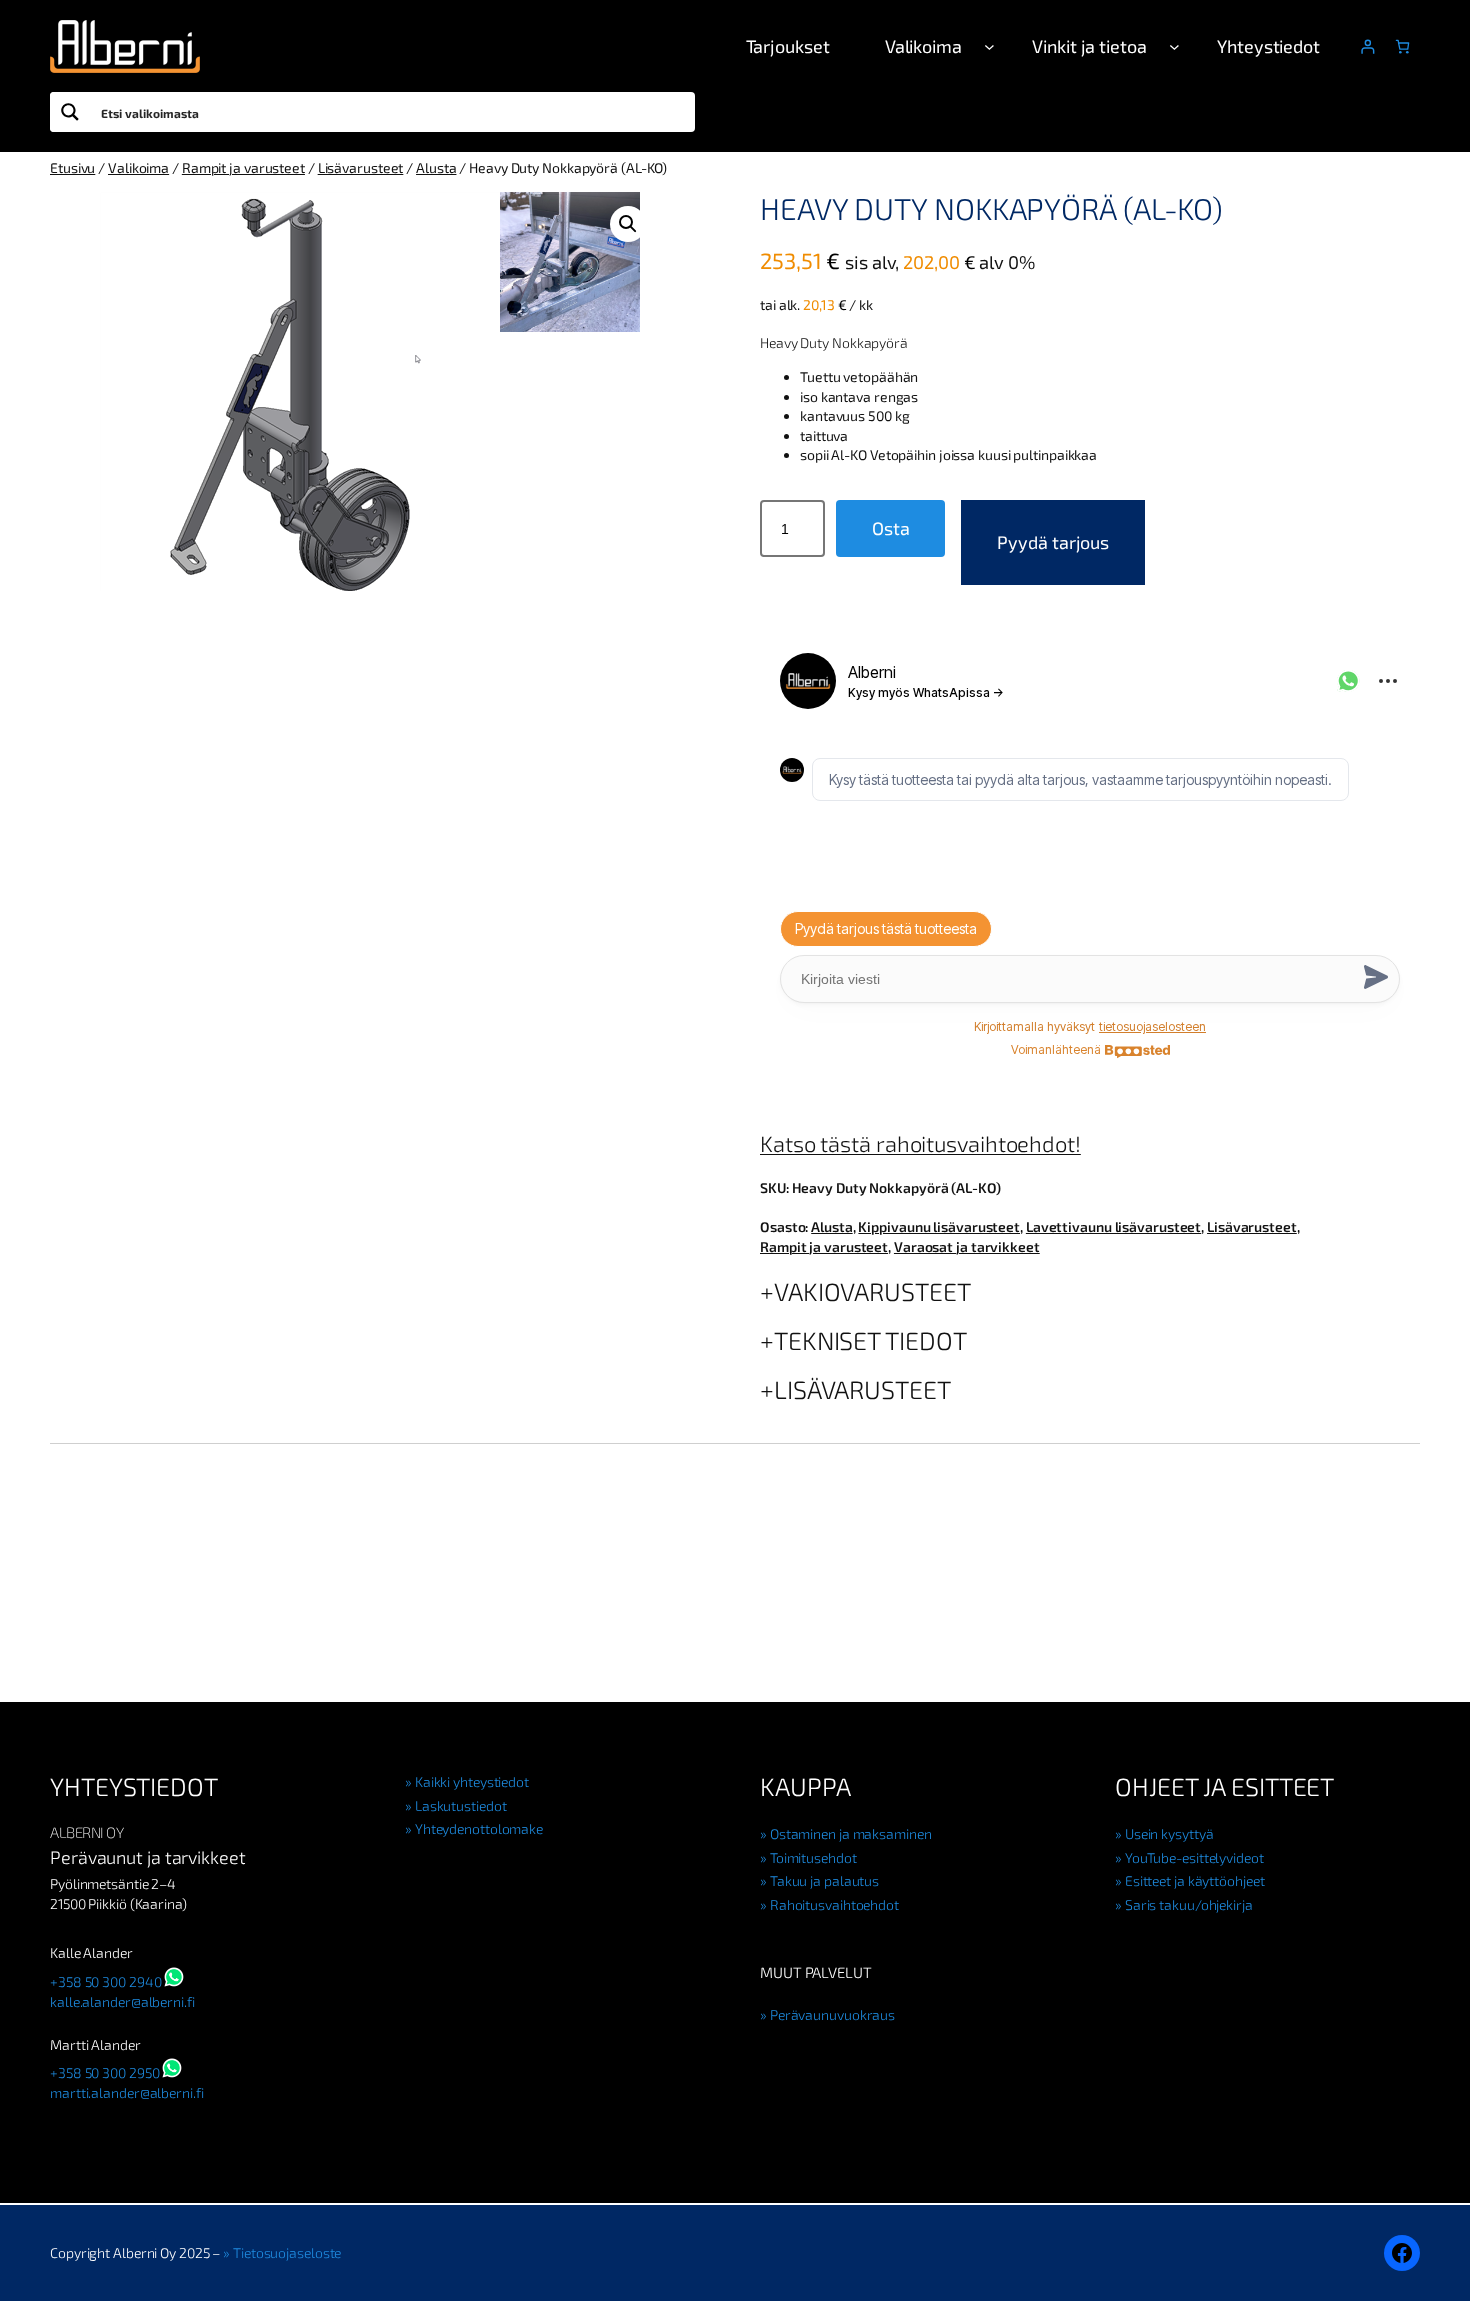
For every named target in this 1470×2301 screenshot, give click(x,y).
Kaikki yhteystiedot (472, 1781)
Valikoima (138, 167)
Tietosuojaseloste (287, 2252)
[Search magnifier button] (70, 112)
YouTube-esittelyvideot (1194, 1857)
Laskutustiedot (460, 1805)
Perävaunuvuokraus (832, 2014)
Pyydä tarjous (1053, 542)
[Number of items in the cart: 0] (1402, 46)
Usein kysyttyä (1169, 1833)
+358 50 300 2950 (104, 2072)
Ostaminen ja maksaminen (851, 1833)
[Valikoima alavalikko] (989, 46)
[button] (628, 224)
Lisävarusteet (361, 167)
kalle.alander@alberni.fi (122, 2001)
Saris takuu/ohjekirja (1189, 1904)
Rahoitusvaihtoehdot (834, 1904)
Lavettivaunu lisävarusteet (1113, 1226)
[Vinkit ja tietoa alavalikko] (1174, 46)
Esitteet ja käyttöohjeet (1194, 1880)
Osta (891, 528)
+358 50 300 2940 (105, 1981)
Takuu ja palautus (824, 1880)
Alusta (436, 167)
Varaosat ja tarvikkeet (967, 1246)
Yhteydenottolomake (479, 1828)
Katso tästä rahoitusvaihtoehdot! (920, 1143)
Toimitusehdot (813, 1857)
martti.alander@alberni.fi (127, 2092)
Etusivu (72, 167)
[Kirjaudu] (1367, 46)
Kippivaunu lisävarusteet (939, 1226)
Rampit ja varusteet (243, 167)
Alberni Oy (86, 1832)
